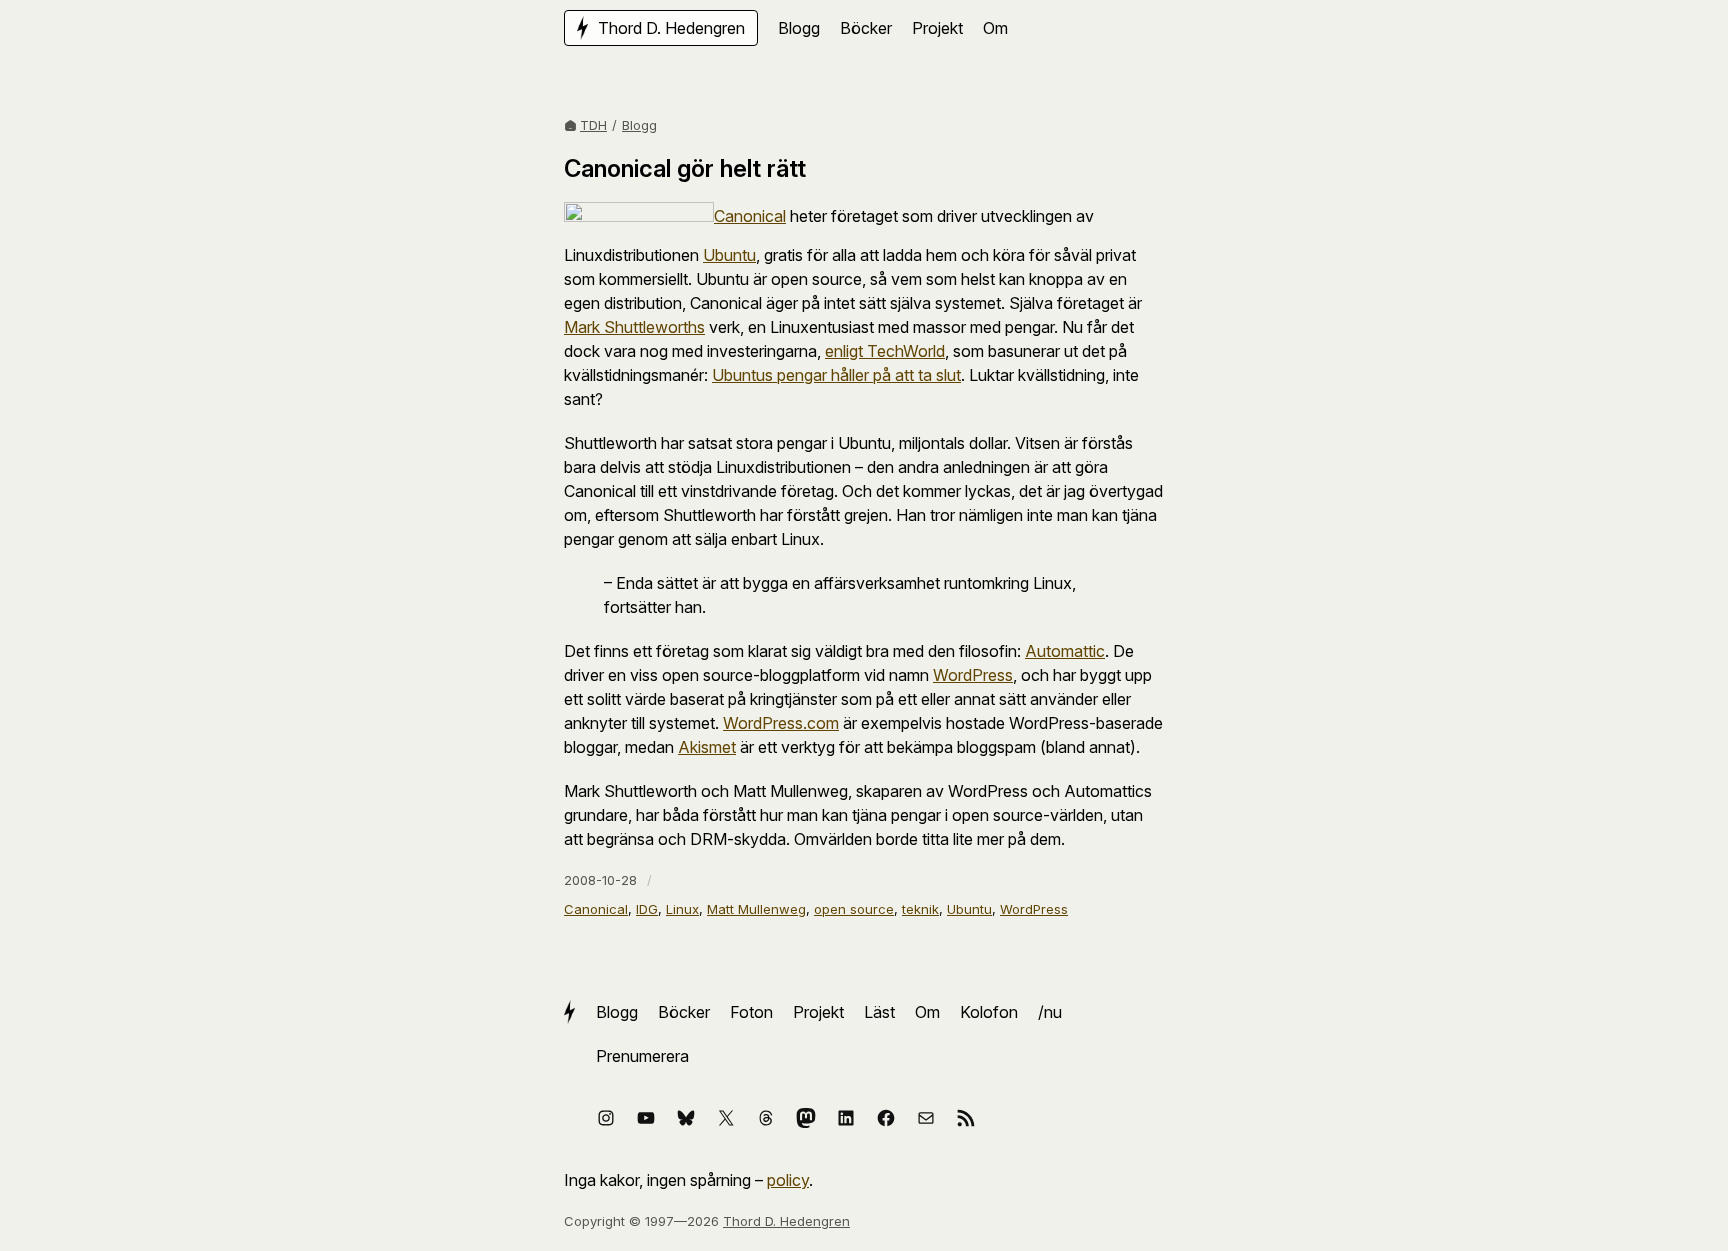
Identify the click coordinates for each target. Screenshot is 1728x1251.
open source (854, 909)
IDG (647, 909)
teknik (920, 909)
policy (788, 1180)
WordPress (973, 675)
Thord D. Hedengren (786, 1221)
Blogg (639, 125)
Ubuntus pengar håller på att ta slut (836, 375)
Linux (682, 909)
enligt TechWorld (885, 351)
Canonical (750, 216)
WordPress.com (781, 723)
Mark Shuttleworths (634, 327)
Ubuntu (729, 255)
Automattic (1065, 651)
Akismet (707, 747)
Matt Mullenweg (756, 909)
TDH (593, 125)
